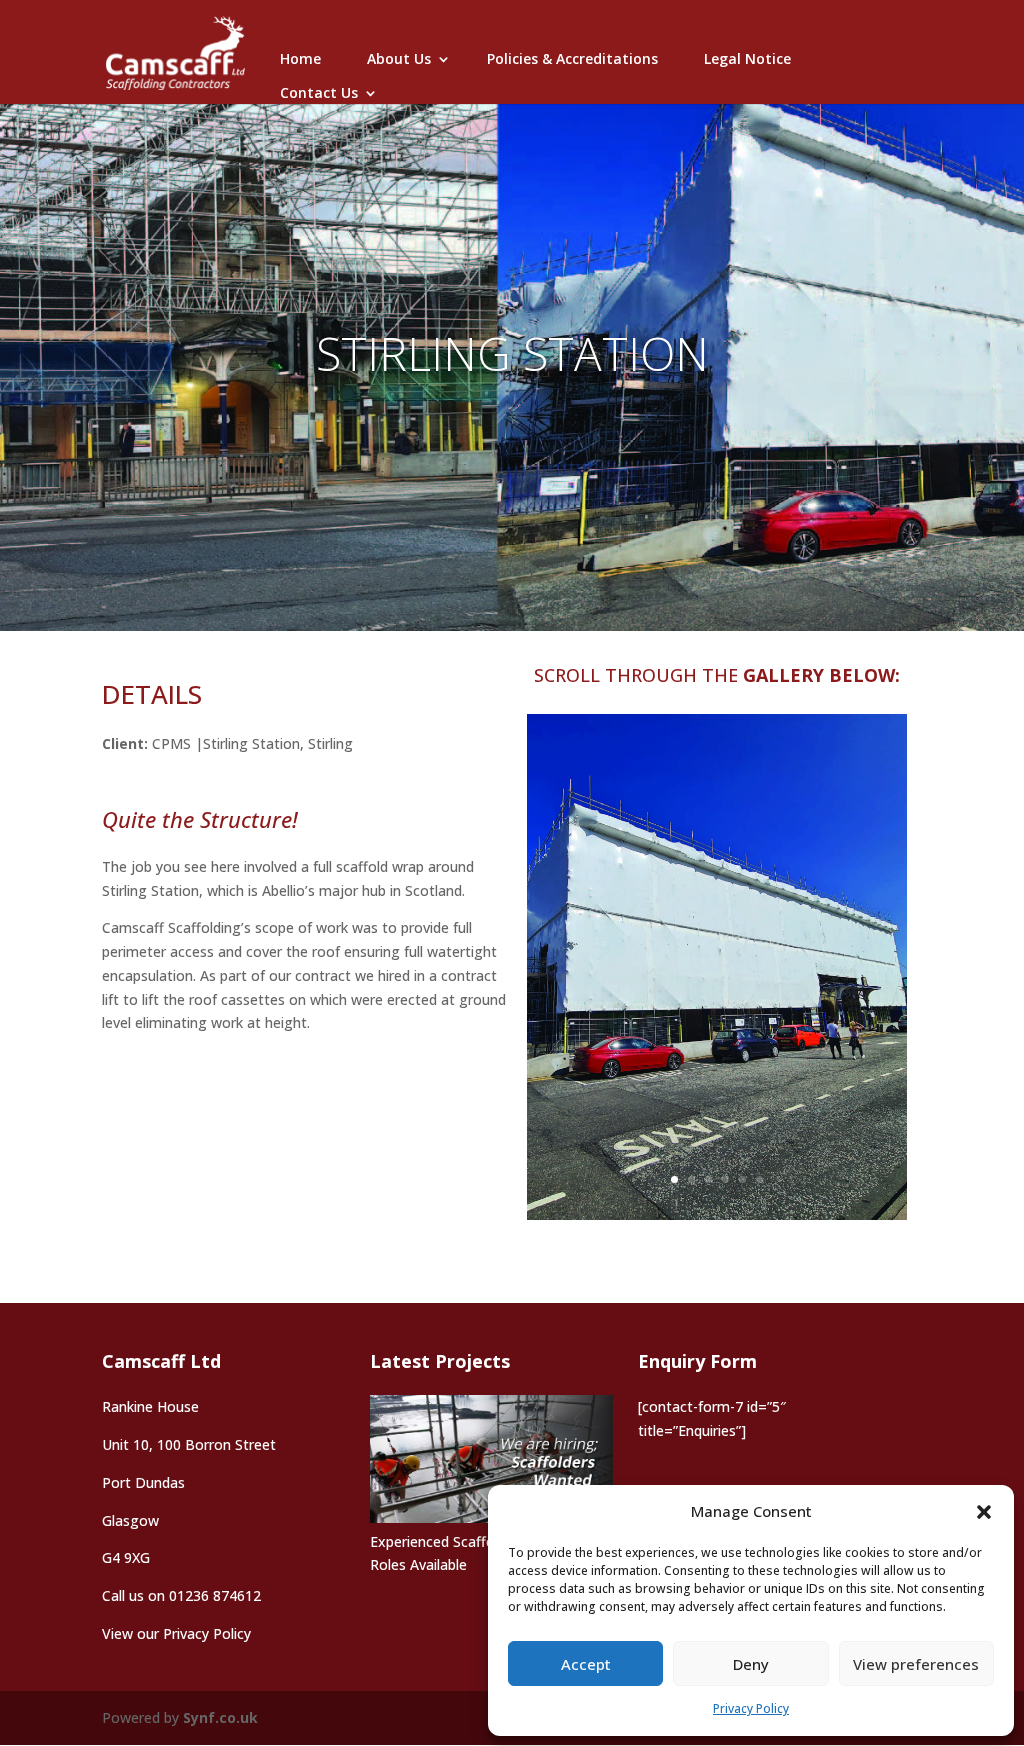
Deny (751, 1664)
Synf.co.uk (220, 1717)
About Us (399, 58)
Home (300, 58)
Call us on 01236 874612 (181, 1595)
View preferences (916, 1664)
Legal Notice (747, 58)
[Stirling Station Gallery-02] (717, 1214)
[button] (984, 1512)
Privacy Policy (751, 1708)
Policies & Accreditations (572, 58)
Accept (586, 1664)
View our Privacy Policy (176, 1633)
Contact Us (319, 92)
